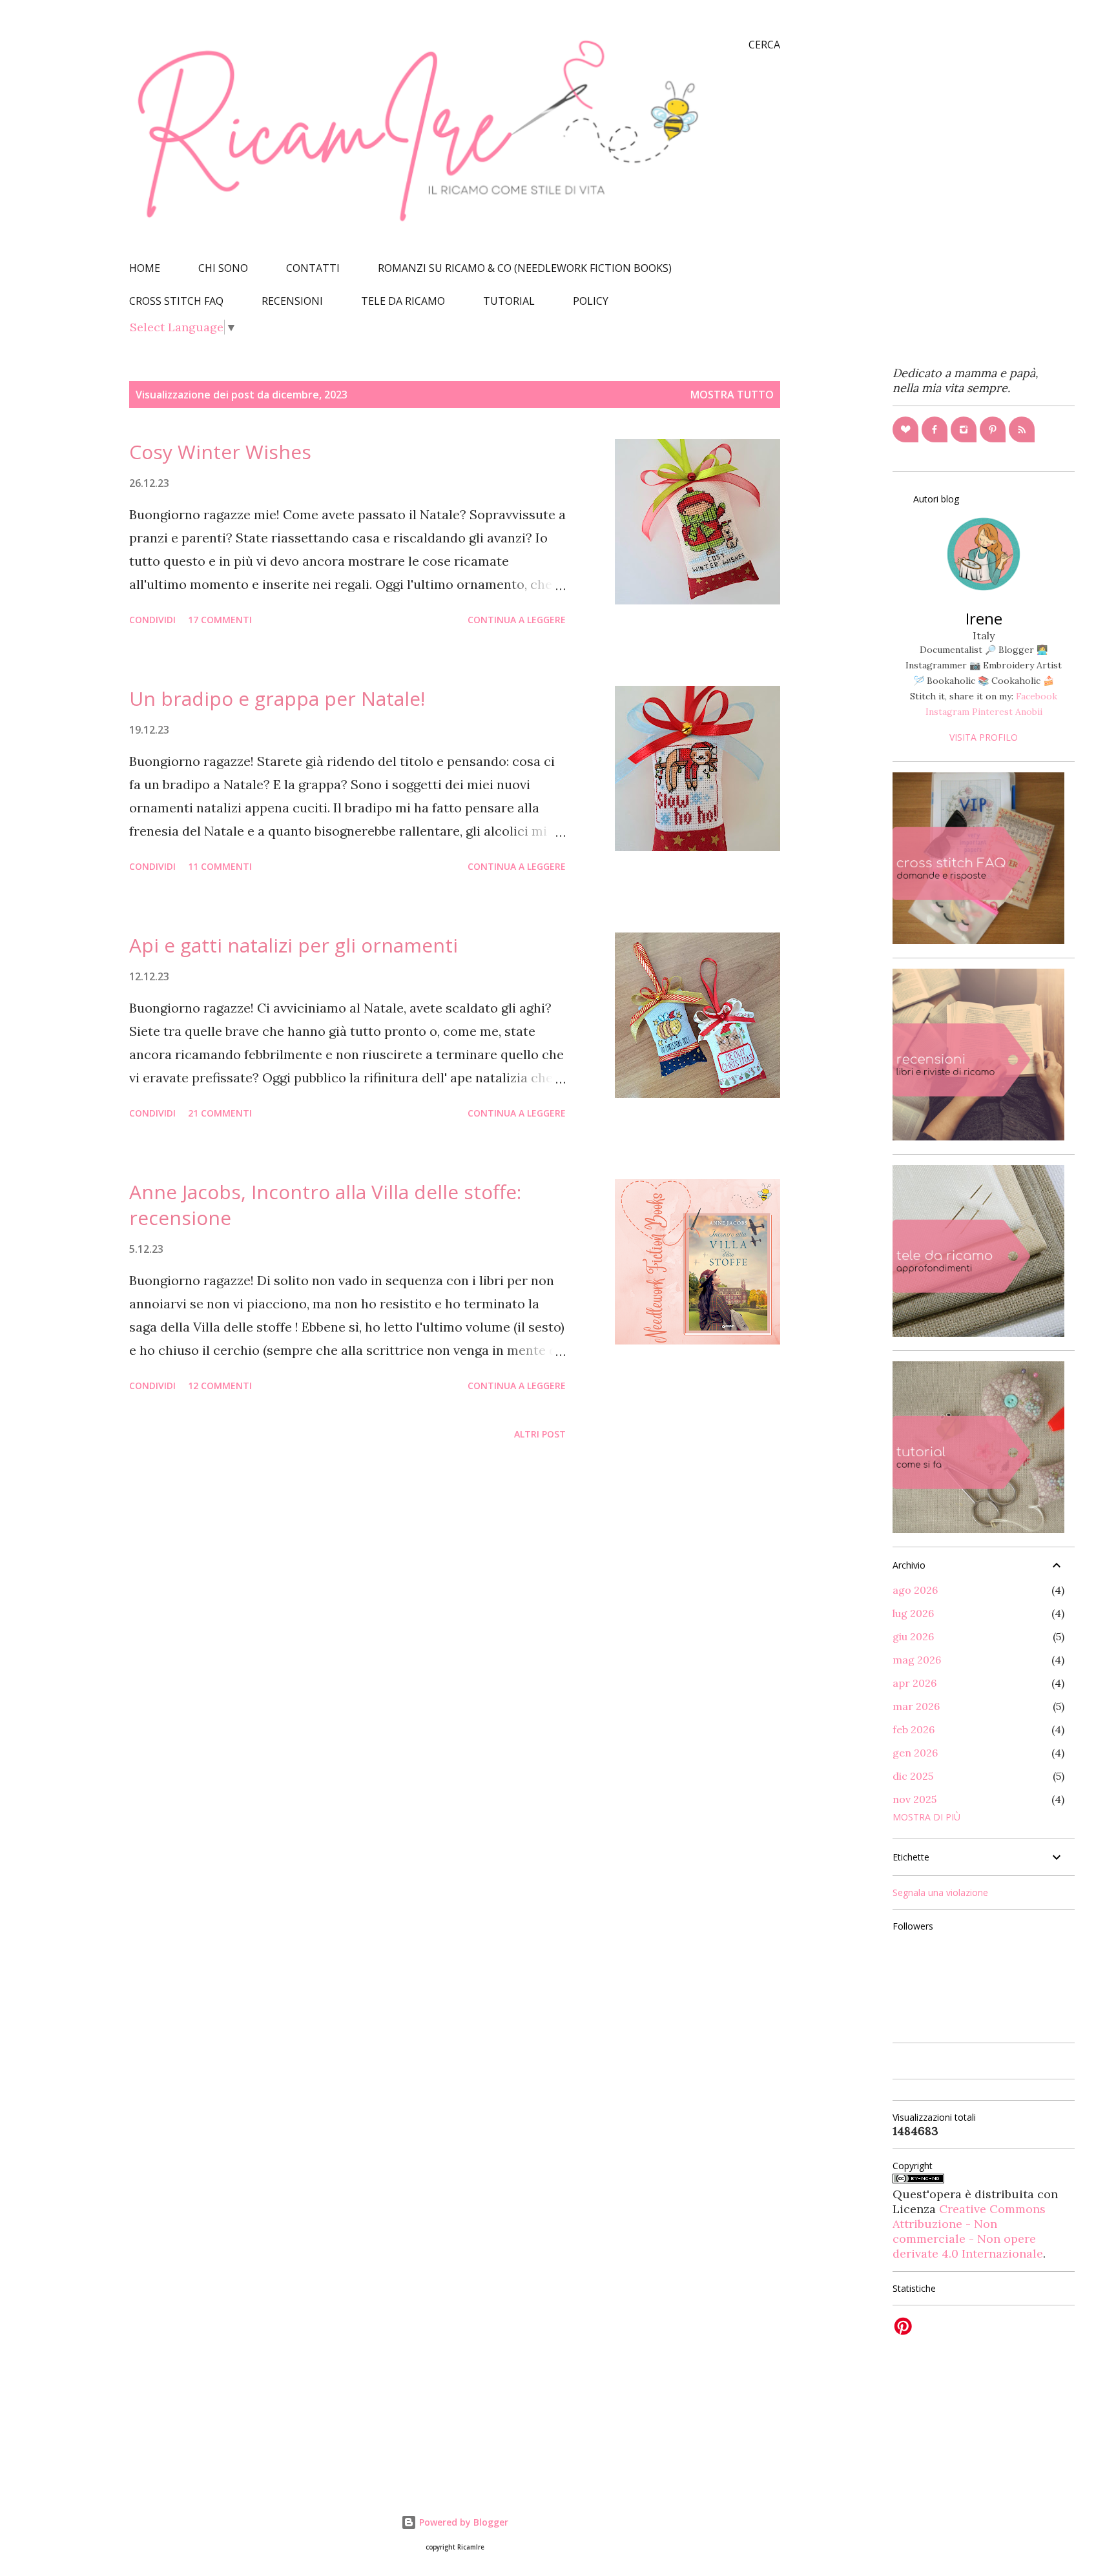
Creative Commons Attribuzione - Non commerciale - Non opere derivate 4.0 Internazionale (969, 2231)
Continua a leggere (517, 620)
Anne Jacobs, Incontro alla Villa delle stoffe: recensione (325, 1205)
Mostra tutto (732, 395)
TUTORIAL (509, 301)
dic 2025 (913, 1776)
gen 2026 (915, 1753)
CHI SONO (223, 268)
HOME (145, 268)
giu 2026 (913, 1636)
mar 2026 (916, 1706)
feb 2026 (914, 1729)
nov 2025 (914, 1799)
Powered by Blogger (462, 2522)
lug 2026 (913, 1613)
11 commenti (220, 866)
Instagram (947, 712)
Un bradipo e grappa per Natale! (277, 698)
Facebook (1037, 696)
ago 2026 (915, 1590)
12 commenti (220, 1386)
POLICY (591, 301)
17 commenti (220, 620)
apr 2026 (914, 1683)
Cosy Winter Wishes (220, 452)
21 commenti (220, 1113)
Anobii (1029, 712)
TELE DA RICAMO (403, 301)
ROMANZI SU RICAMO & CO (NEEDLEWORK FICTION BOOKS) (525, 268)
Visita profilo (984, 737)
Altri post (540, 1434)
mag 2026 (917, 1660)
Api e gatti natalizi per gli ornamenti (294, 945)
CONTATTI (313, 268)
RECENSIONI (292, 301)
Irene (984, 618)
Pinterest (992, 712)
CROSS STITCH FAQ (176, 301)
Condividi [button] (152, 620)
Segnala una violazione (940, 1892)
